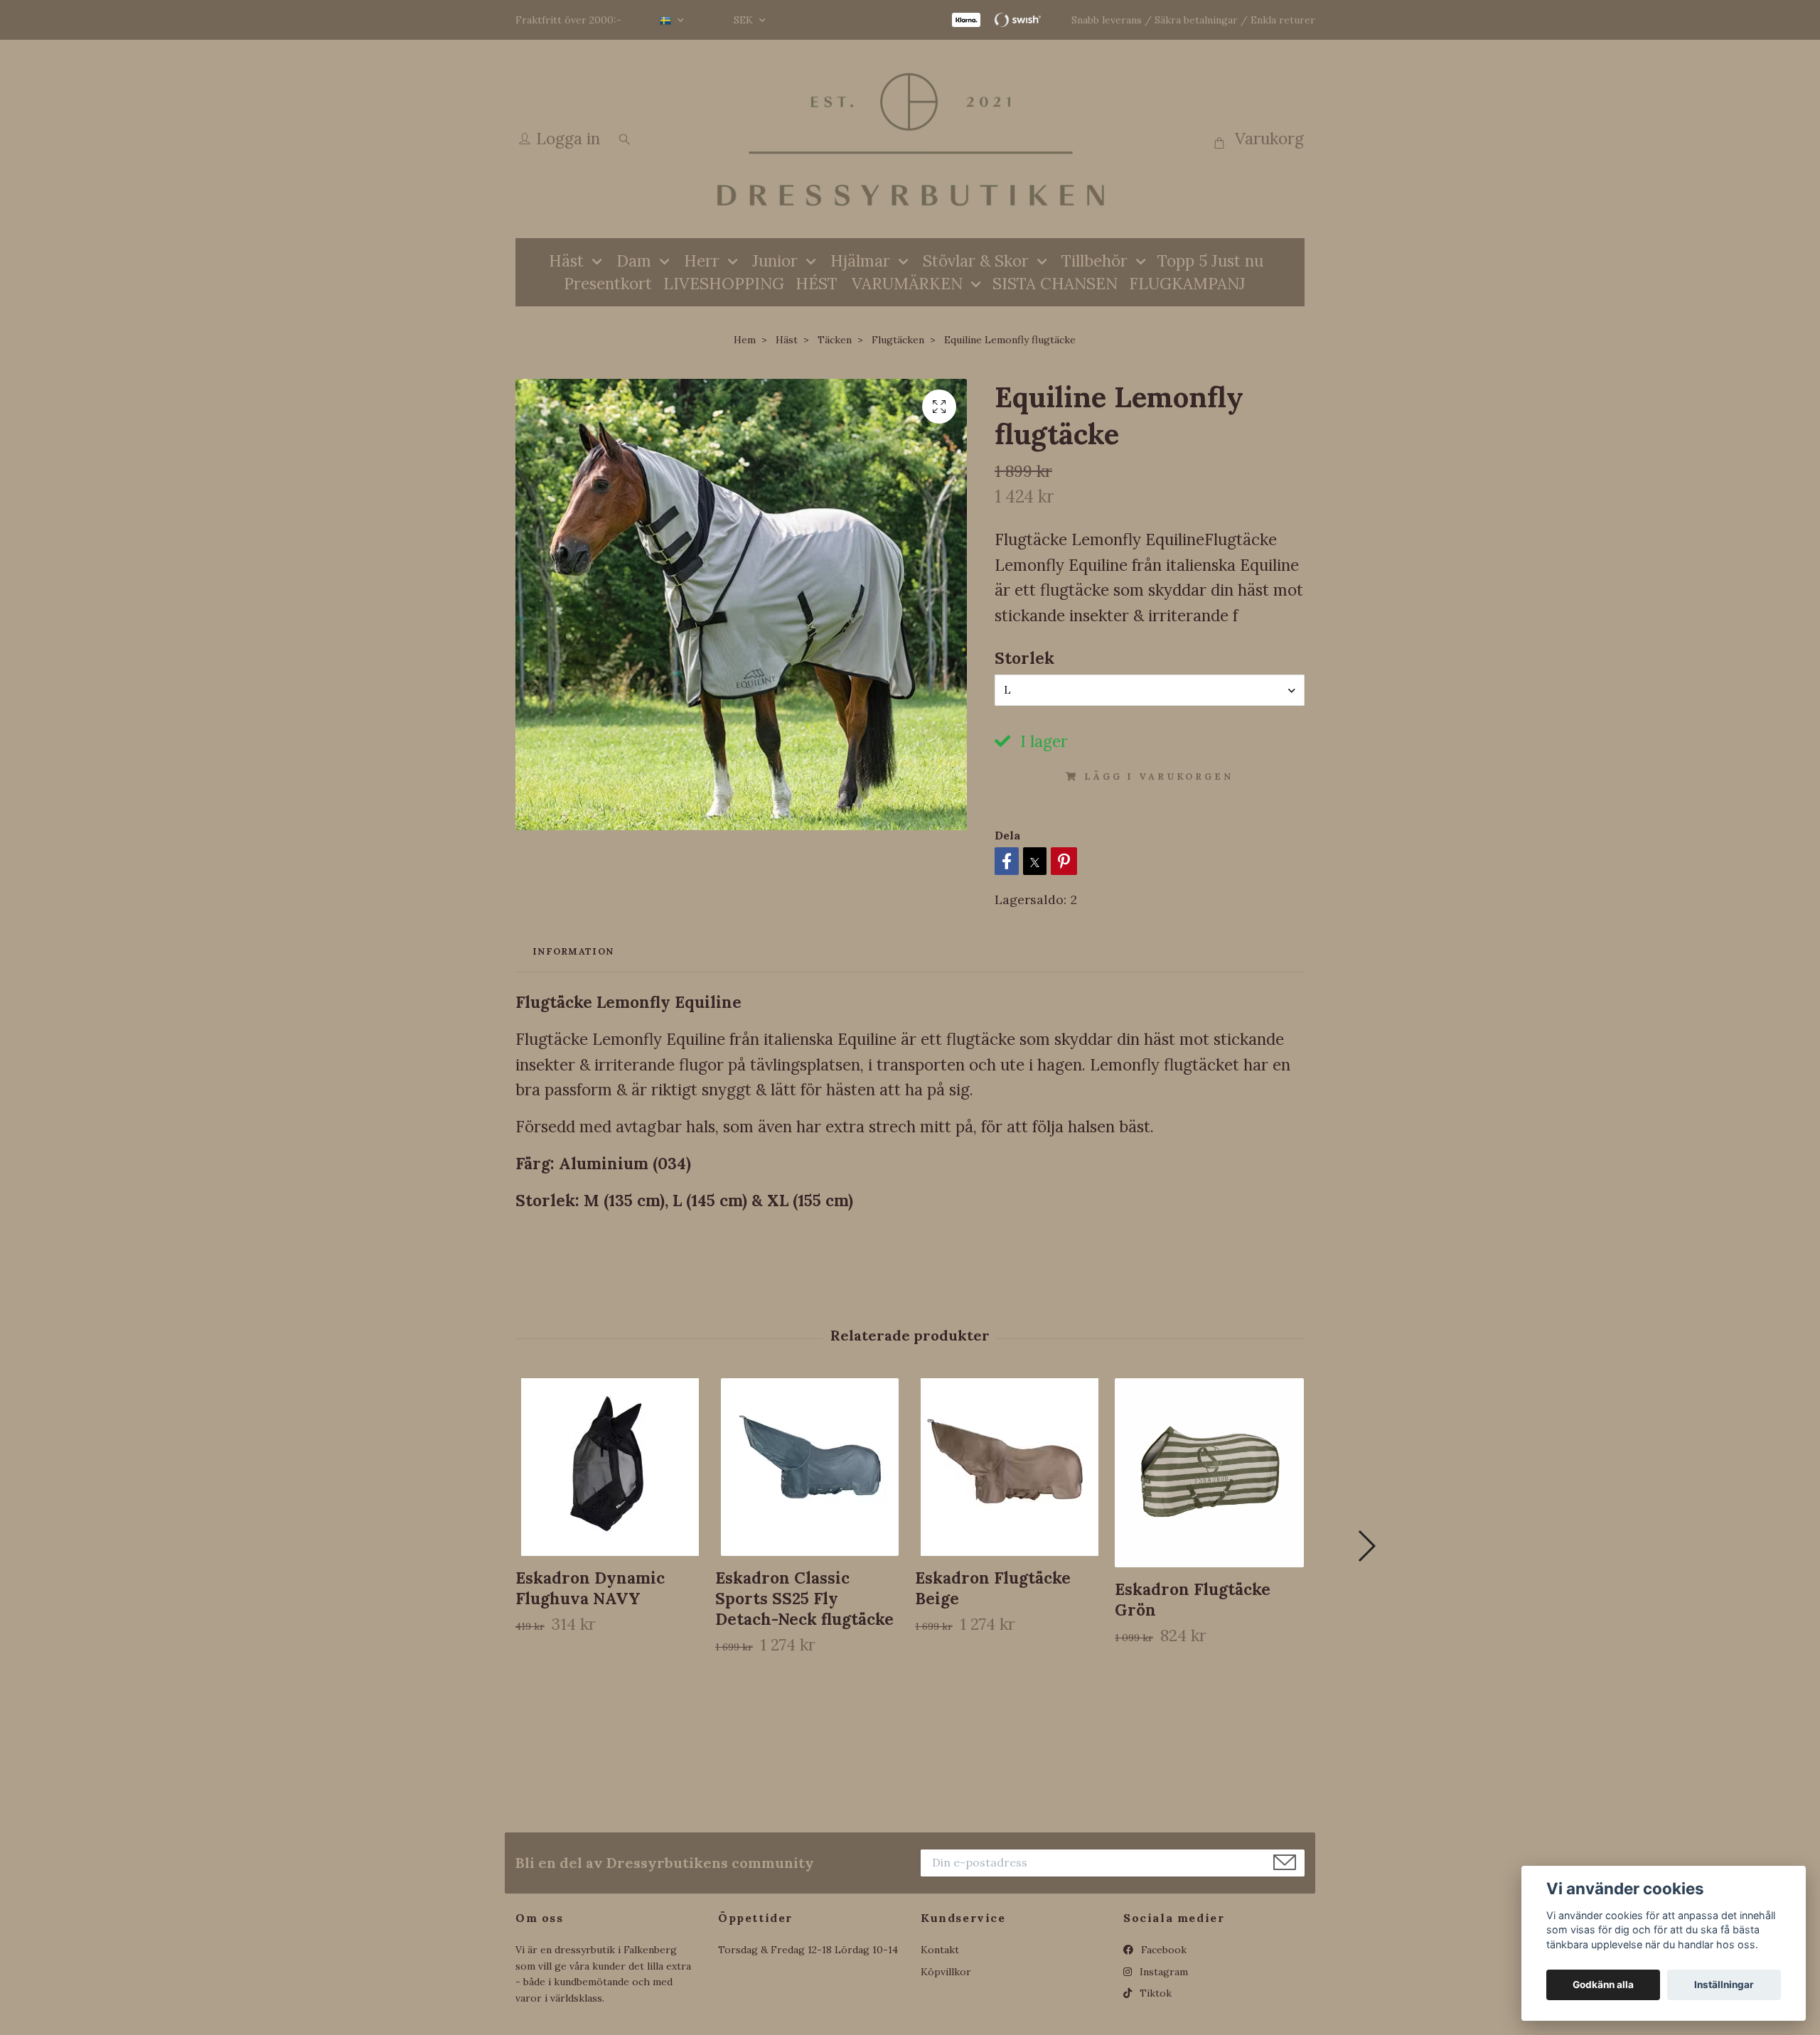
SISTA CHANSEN (1055, 283)
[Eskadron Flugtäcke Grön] (1209, 1473)
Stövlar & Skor (976, 261)
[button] (1366, 1546)
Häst (566, 261)
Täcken (835, 340)
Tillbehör (1094, 261)
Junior (775, 261)
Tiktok (1154, 1993)
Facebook (1162, 1950)
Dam (634, 261)
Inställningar (1724, 1985)
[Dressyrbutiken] (910, 139)
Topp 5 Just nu (1210, 261)
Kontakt (940, 1950)
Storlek (1024, 658)
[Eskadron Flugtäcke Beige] (1010, 1467)
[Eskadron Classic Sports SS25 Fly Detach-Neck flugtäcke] (810, 1467)
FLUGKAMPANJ (1187, 283)
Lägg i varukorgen (1158, 777)
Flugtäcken (898, 340)
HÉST (817, 283)
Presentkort (608, 283)
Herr (702, 261)
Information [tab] (573, 951)
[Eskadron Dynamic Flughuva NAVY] (610, 1467)
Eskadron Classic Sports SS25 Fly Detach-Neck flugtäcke (804, 1598)
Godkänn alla (1603, 1985)
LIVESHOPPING (724, 283)
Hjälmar (860, 261)
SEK (745, 20)
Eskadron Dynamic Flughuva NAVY (590, 1588)
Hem (745, 340)
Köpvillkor (946, 1972)
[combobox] (1150, 690)
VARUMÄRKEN (907, 283)
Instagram (1162, 1972)
